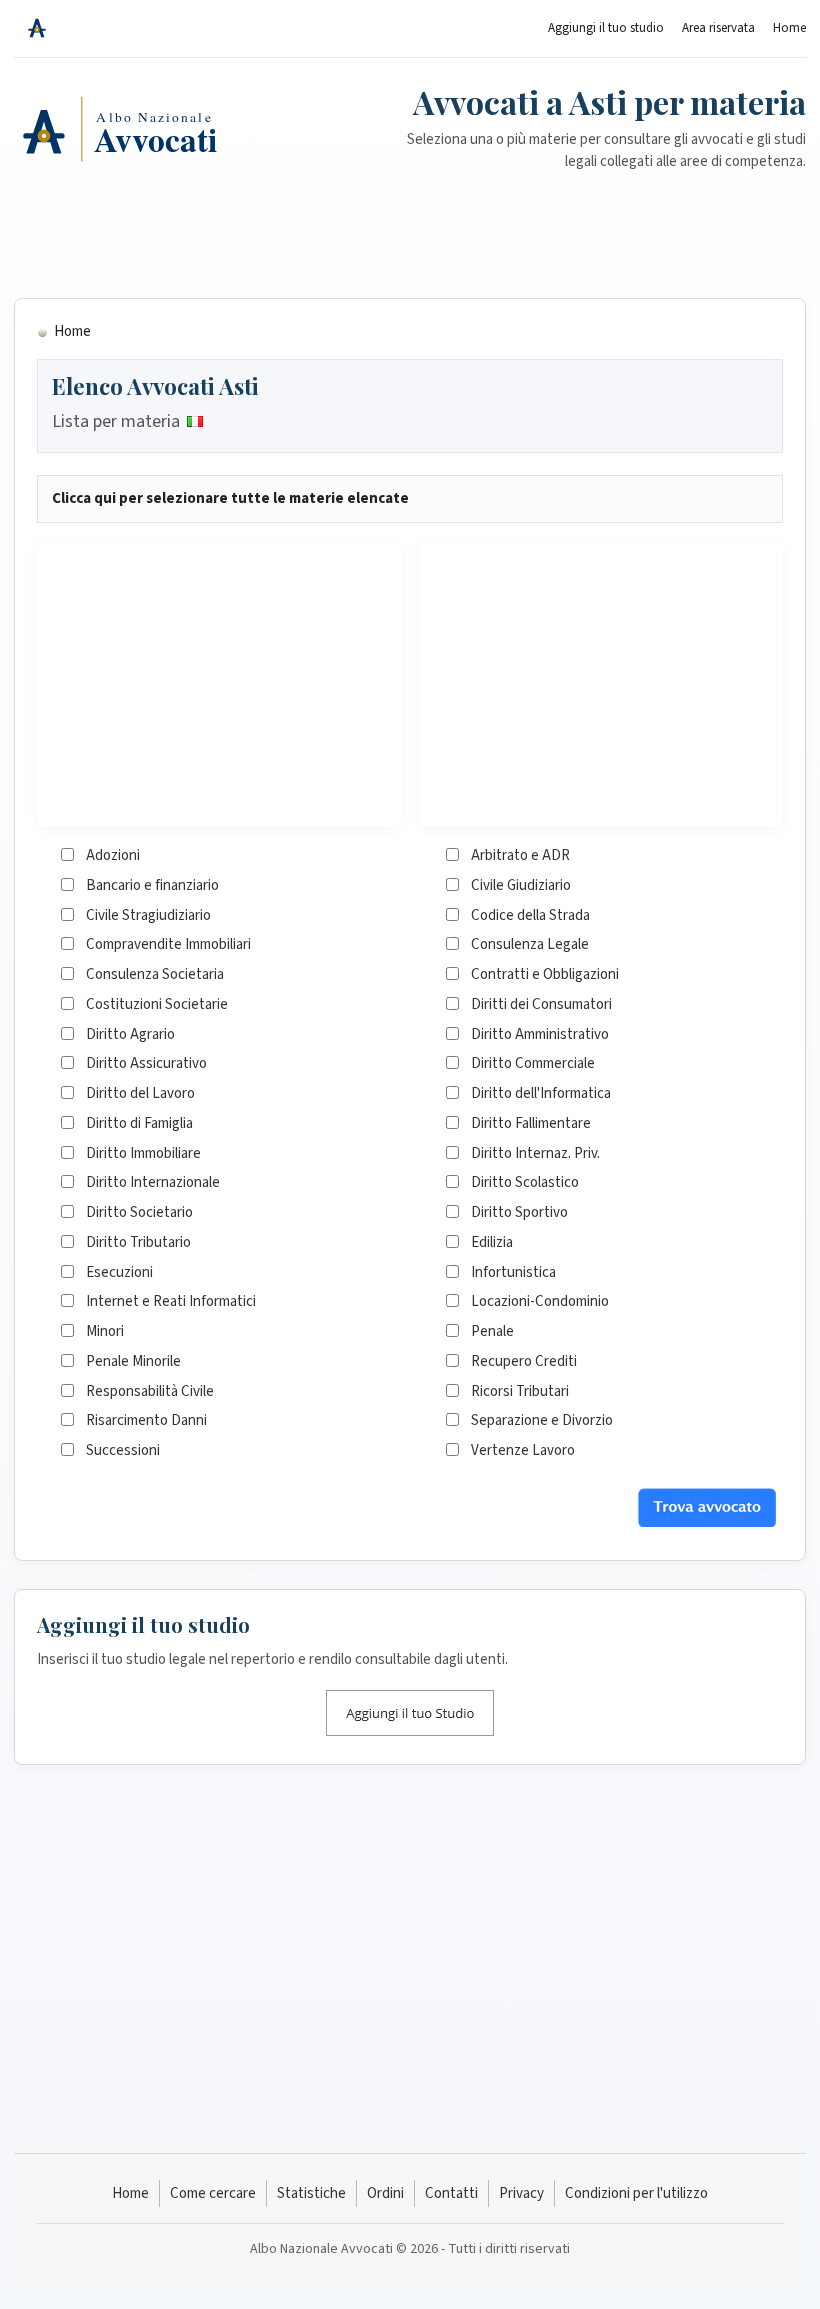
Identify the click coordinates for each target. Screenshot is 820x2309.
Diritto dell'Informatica (541, 1093)
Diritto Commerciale (533, 1063)
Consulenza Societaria (155, 974)
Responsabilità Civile (150, 1391)
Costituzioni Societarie (157, 1004)
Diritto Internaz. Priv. (535, 1153)
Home (789, 28)
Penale (492, 1331)
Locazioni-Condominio (540, 1301)
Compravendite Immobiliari (168, 944)
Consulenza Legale (530, 944)
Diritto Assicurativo (146, 1063)
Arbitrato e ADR (520, 855)
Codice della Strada (530, 915)
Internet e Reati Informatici (171, 1301)
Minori (105, 1331)
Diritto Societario (139, 1212)
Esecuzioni (119, 1272)
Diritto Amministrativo (540, 1034)
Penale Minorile (133, 1361)
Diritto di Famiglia (139, 1123)
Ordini (385, 2193)
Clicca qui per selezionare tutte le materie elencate (230, 498)
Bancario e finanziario (152, 885)
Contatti (451, 2193)
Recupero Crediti (524, 1361)
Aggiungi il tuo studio (606, 28)
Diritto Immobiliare (143, 1153)
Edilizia (492, 1242)
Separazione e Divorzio (542, 1420)
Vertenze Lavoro (523, 1450)
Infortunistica (513, 1272)
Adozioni (113, 855)
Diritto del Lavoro (140, 1093)
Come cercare (213, 2193)
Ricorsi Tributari (520, 1391)
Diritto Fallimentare (531, 1123)
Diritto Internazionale (153, 1182)
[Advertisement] (410, 225)
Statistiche (311, 2193)
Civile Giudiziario (521, 885)
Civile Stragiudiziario (148, 915)
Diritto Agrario (130, 1034)
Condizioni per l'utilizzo (636, 2193)
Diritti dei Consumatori (541, 1004)
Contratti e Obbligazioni (545, 974)
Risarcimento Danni (146, 1420)
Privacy (521, 2193)
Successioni (123, 1450)
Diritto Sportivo (519, 1212)
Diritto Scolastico (525, 1182)
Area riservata (718, 28)
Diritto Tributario (138, 1242)
